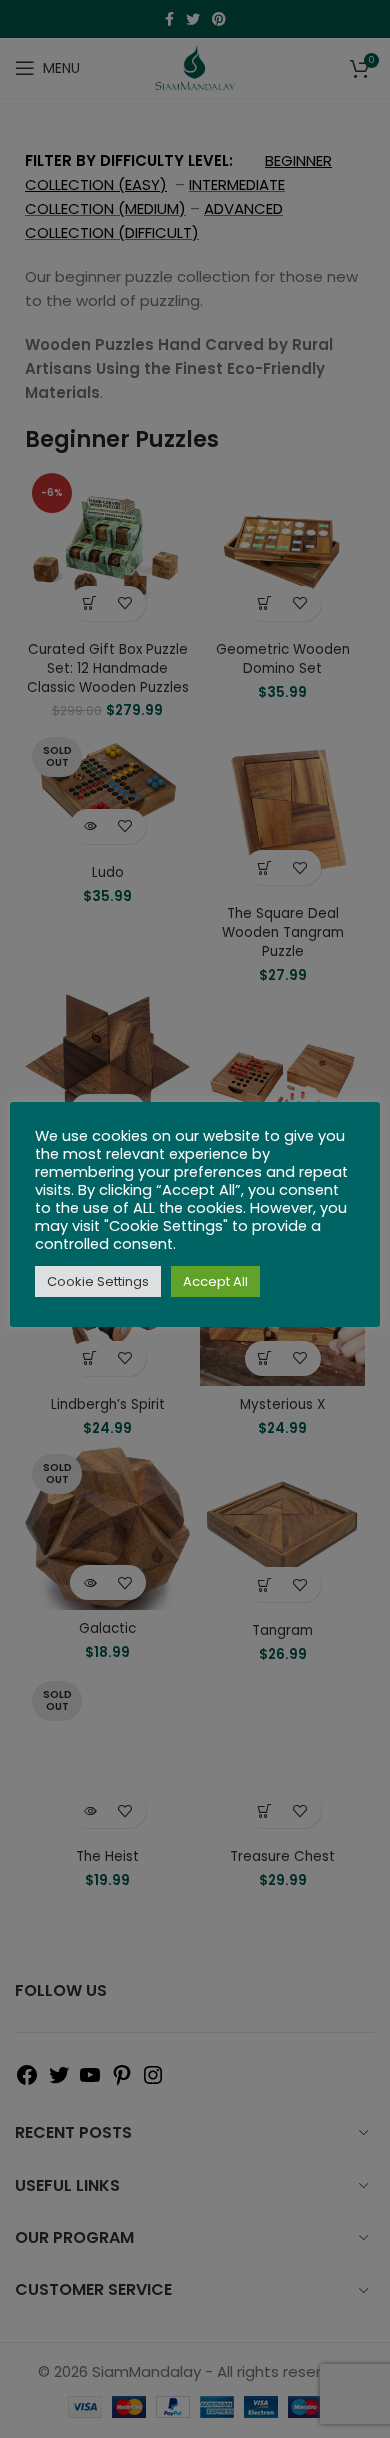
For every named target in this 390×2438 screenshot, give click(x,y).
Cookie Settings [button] (98, 1281)
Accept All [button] (215, 1281)
